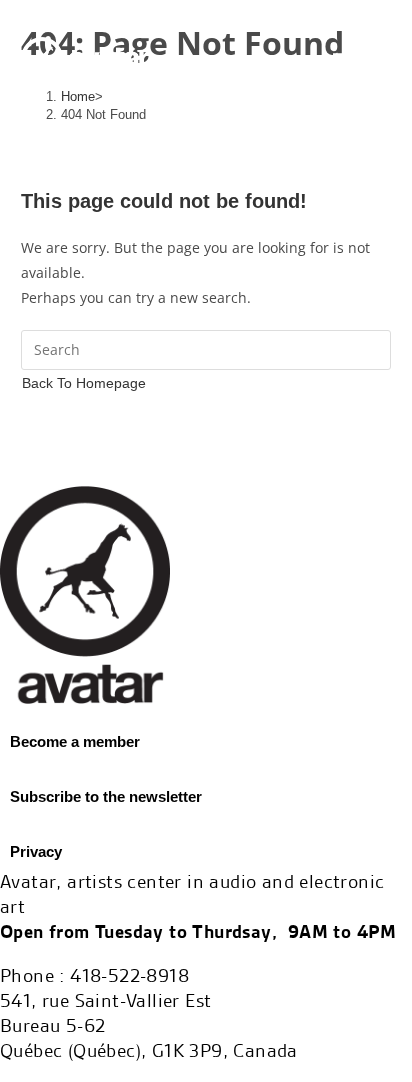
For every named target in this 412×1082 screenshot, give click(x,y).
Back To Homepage (84, 383)
